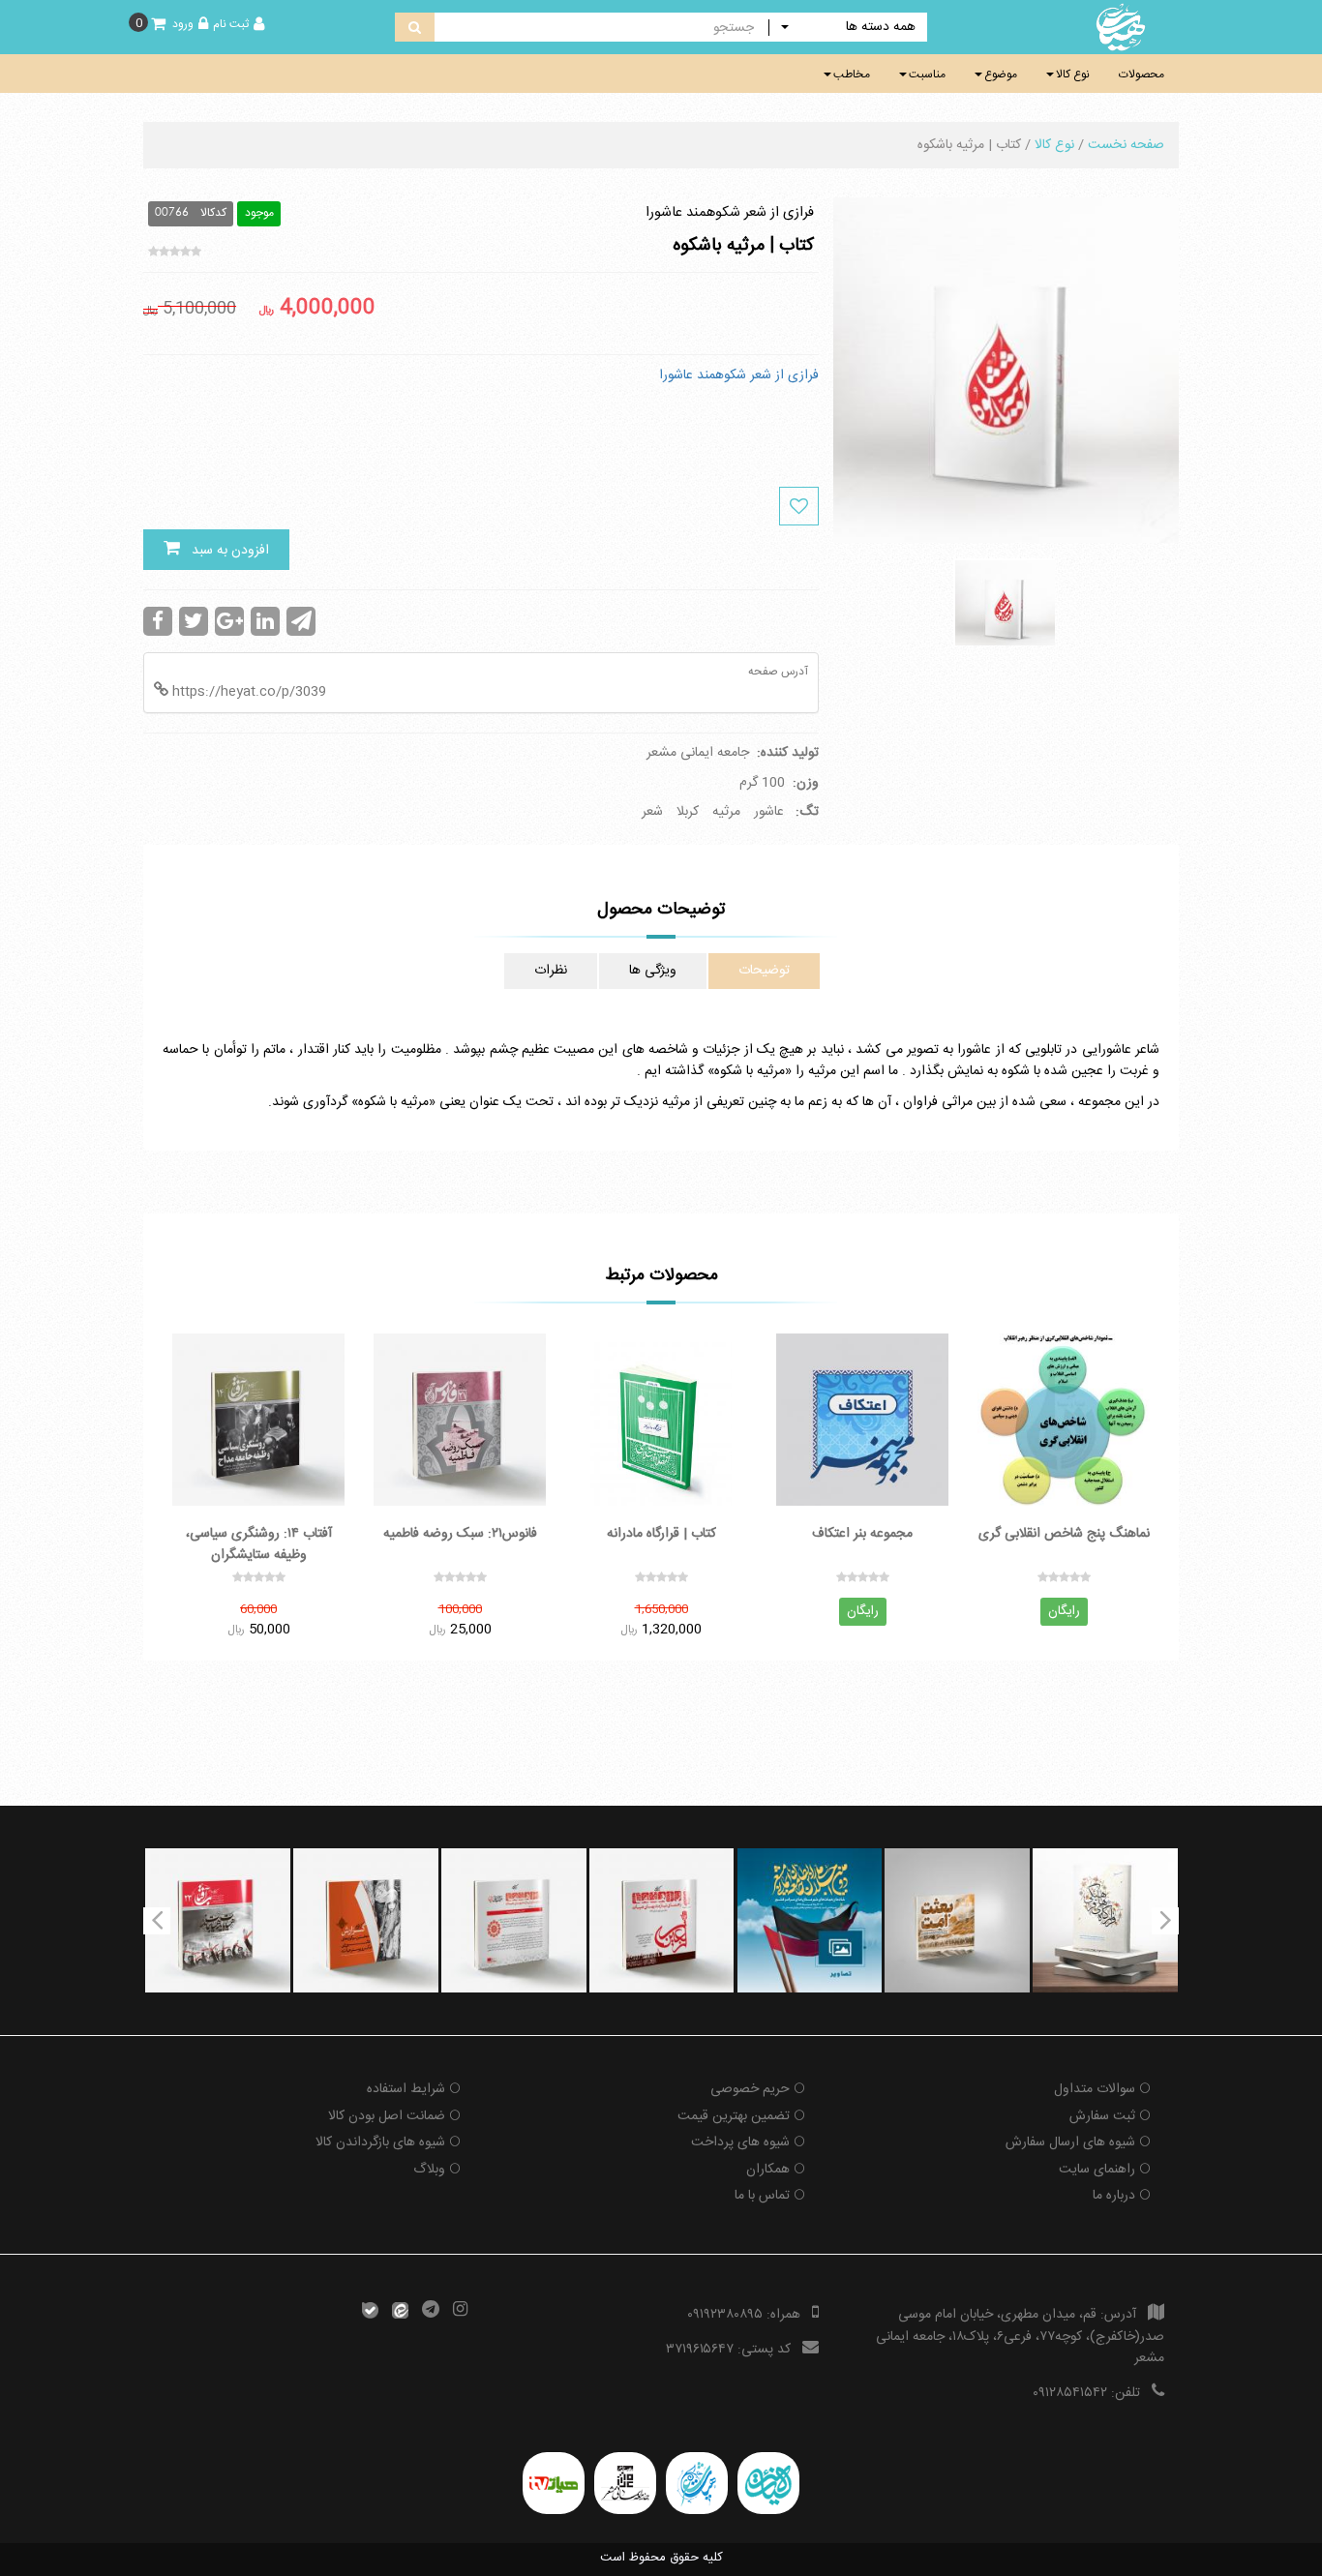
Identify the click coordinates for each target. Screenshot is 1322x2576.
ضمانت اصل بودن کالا (387, 2116)
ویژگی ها (653, 971)
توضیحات (764, 971)
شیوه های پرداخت (740, 2142)
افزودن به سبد (225, 551)
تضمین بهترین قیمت (734, 2116)
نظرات (551, 971)
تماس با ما (762, 2196)
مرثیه (726, 812)
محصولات (1142, 75)
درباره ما (1114, 2196)
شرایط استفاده (406, 2089)
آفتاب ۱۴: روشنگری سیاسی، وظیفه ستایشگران (259, 1543)
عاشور (769, 812)
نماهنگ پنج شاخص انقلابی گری (1064, 1534)
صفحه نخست (1126, 145)
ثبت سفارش (1102, 2116)
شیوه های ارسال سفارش (1070, 2142)
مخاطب (852, 75)
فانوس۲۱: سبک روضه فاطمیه (460, 1534)
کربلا (688, 812)
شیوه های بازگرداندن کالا (380, 2142)
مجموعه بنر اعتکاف (862, 1534)
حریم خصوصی (750, 2089)
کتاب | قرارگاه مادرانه (661, 1534)
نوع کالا (1073, 75)
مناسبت (927, 75)
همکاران (768, 2170)
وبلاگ (429, 2170)
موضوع (1001, 75)
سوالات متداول (1095, 2089)
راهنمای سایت (1097, 2170)
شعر (652, 812)
